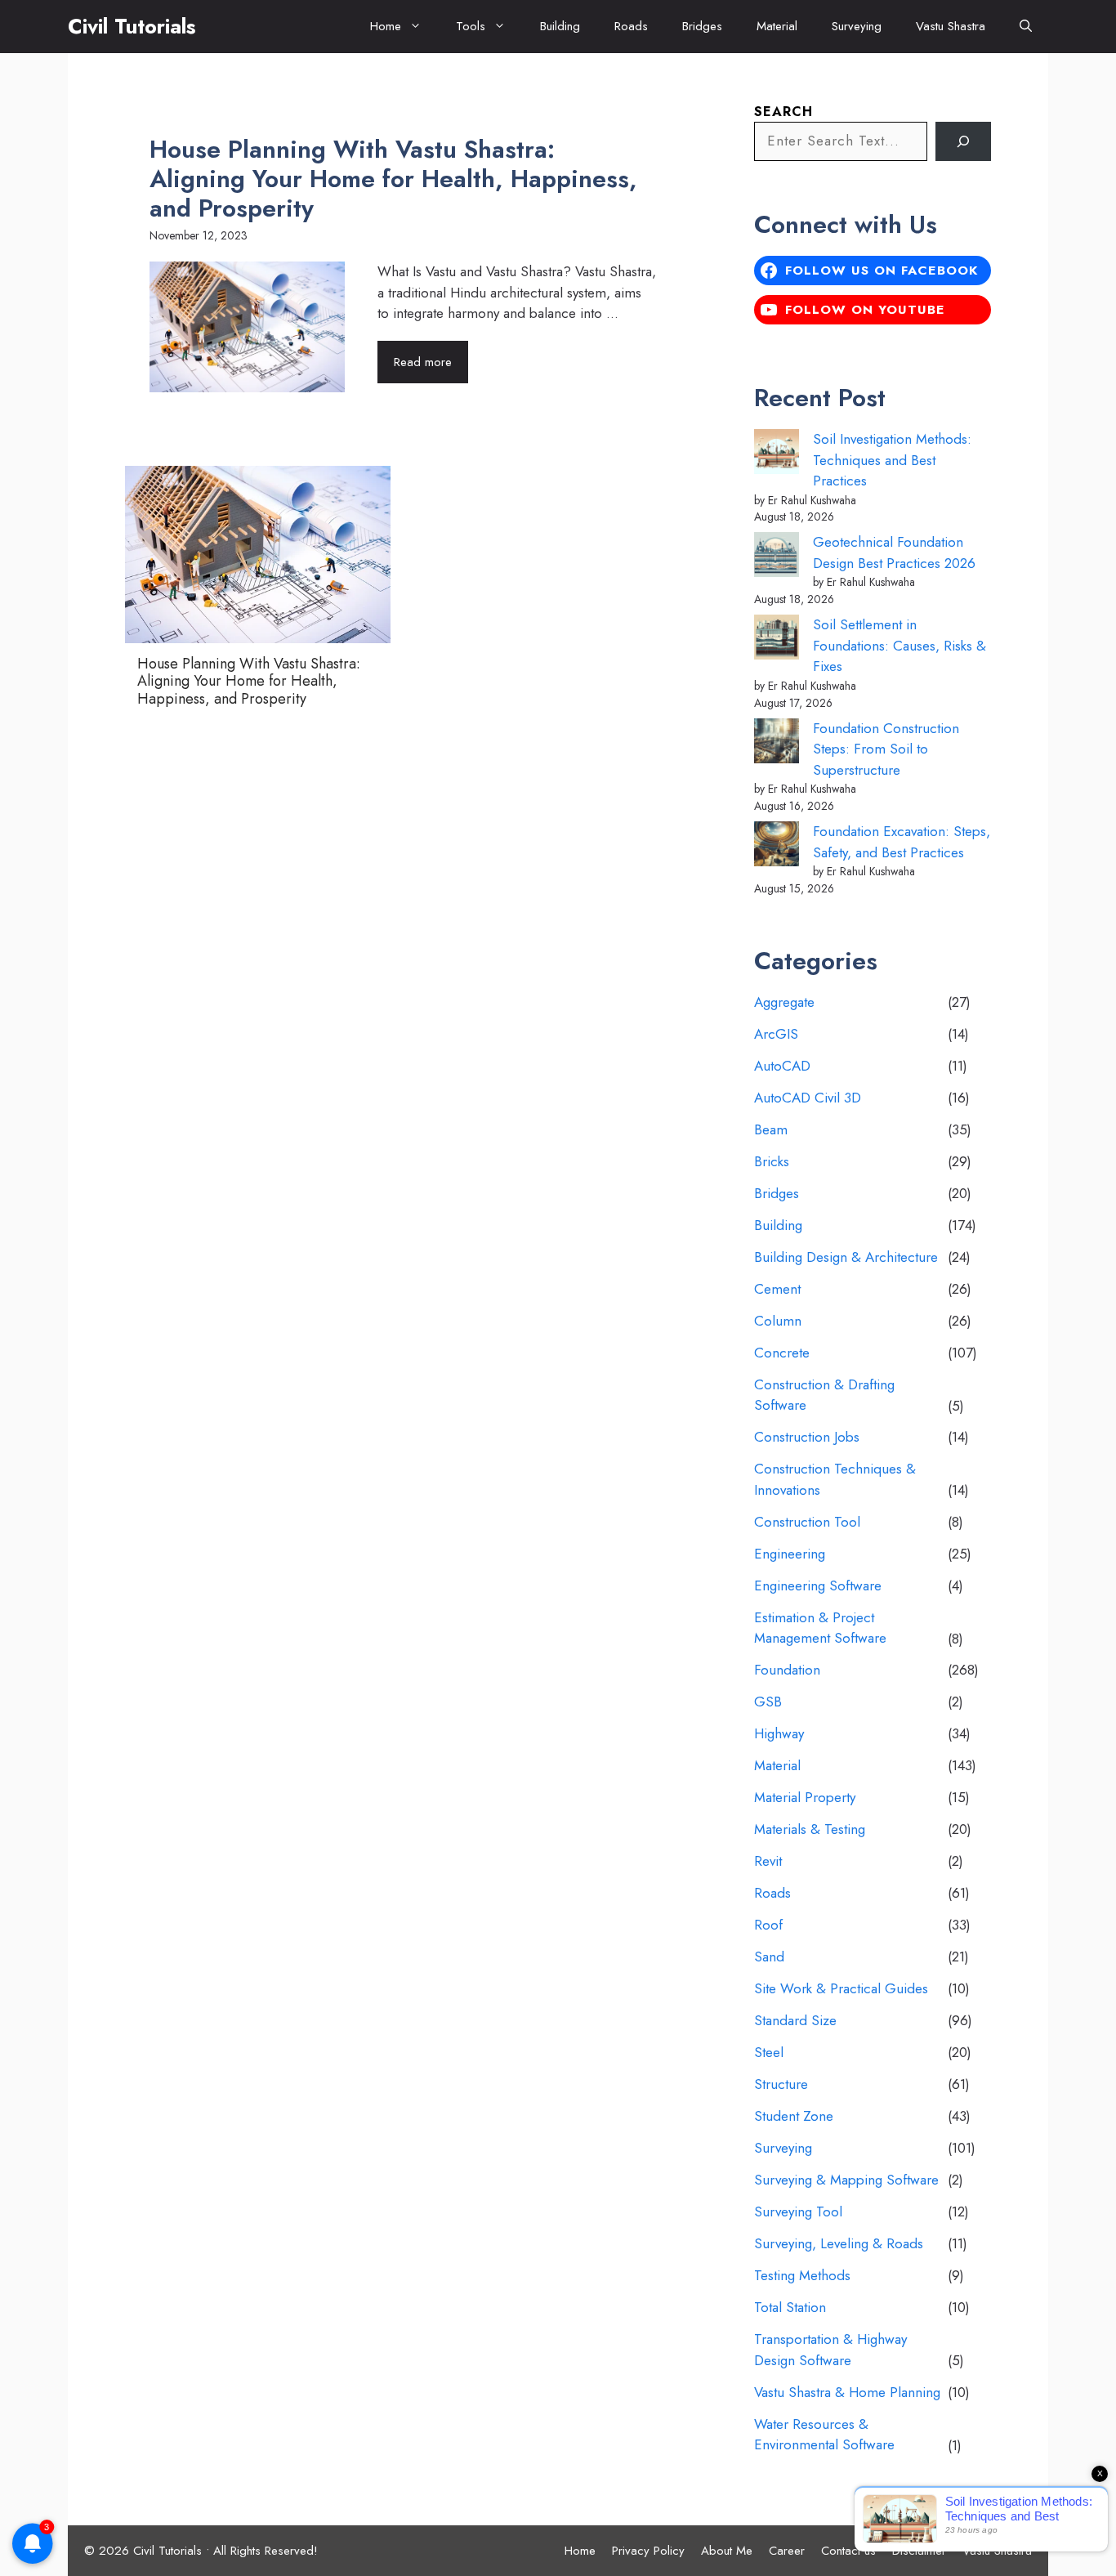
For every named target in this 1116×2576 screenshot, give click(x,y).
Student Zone (794, 2116)
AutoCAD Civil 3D (808, 1098)
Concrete (782, 1353)
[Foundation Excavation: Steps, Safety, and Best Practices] (777, 847)
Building (560, 26)
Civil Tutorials (132, 26)
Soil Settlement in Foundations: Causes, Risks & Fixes (899, 645)
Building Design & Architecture (846, 1257)
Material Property (805, 1797)
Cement (777, 1289)
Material (777, 26)
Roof (768, 1925)
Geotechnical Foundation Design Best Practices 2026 (894, 552)
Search (783, 112)
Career (787, 2551)
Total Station (790, 2307)
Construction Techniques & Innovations (835, 1479)
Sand (769, 1957)
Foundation (787, 1670)
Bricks (772, 1161)
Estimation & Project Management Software (820, 1628)
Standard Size (795, 2020)
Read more (423, 362)
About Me (727, 2551)
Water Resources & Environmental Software (824, 2435)
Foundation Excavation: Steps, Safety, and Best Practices (902, 842)
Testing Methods (802, 2275)
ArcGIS (776, 1034)
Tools (471, 26)
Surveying (857, 26)
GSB (768, 1702)
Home (386, 26)
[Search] (963, 141)
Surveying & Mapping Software (846, 2180)
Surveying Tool (798, 2212)
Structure (781, 2084)
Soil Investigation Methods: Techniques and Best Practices (892, 460)
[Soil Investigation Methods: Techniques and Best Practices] (777, 455)
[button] (1026, 27)
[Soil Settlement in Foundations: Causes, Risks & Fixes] (777, 640)
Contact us (848, 2551)
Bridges (702, 26)
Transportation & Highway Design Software (830, 2350)
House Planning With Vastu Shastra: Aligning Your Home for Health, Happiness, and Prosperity (393, 179)
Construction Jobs (807, 1437)
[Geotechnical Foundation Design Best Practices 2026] (777, 558)
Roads (631, 26)
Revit (768, 1861)
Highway (779, 1733)
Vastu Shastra (951, 26)
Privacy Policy (648, 2551)
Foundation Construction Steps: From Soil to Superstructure (886, 749)
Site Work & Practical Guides (841, 1988)
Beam (771, 1129)
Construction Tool (807, 1522)
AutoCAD (782, 1066)
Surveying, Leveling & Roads (839, 2243)
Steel (769, 2052)
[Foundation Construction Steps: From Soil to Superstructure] (777, 744)
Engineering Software (818, 1585)
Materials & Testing (810, 1829)
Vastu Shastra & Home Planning (847, 2392)
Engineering (790, 1554)
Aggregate (784, 1002)
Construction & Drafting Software (824, 1395)
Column (778, 1321)
